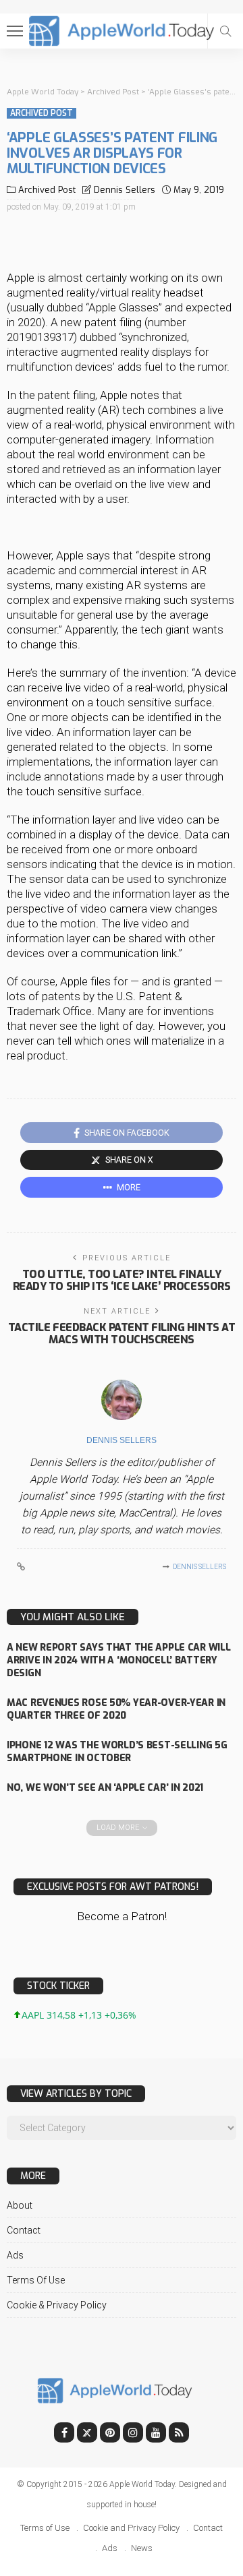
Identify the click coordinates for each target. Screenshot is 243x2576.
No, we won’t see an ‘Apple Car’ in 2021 (105, 1788)
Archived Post (42, 113)
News (142, 2548)
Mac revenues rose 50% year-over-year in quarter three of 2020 (116, 1709)
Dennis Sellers (125, 190)
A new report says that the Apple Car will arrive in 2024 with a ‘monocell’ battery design (119, 1660)
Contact (24, 2230)
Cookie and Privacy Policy (131, 2528)
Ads (15, 2255)
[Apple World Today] (122, 29)
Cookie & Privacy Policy (57, 2305)
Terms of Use (36, 2280)
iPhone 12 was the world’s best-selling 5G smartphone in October (117, 1752)
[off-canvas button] (15, 31)
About (20, 2205)
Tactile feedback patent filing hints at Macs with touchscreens (122, 1333)
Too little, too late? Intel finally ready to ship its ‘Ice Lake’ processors (122, 1280)
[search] (225, 31)
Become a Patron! (122, 1916)
